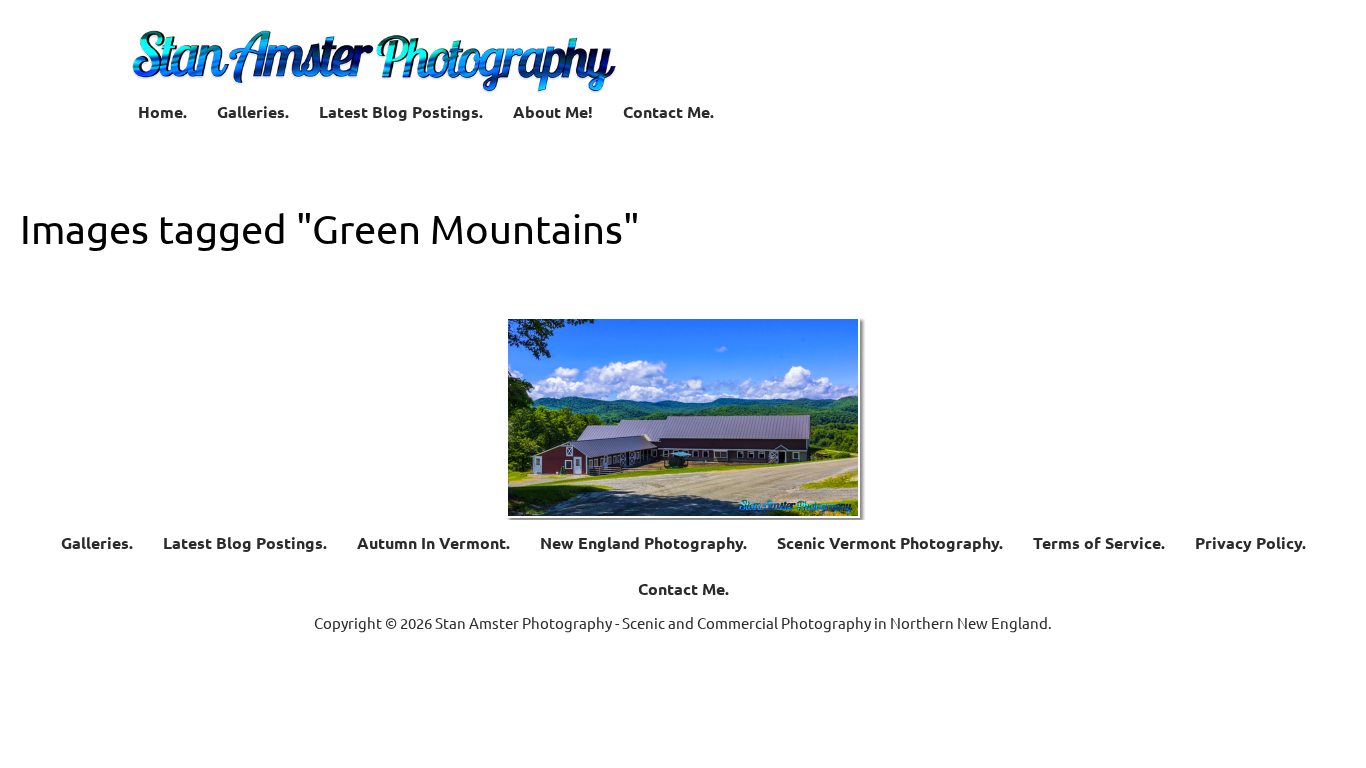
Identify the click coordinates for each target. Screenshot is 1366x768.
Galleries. (253, 111)
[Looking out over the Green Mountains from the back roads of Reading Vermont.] (683, 417)
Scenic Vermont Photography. (890, 542)
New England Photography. (643, 542)
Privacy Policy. (1250, 542)
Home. (162, 111)
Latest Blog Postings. (401, 111)
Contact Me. (668, 111)
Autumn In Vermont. (433, 542)
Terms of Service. (1099, 542)
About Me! (553, 111)
